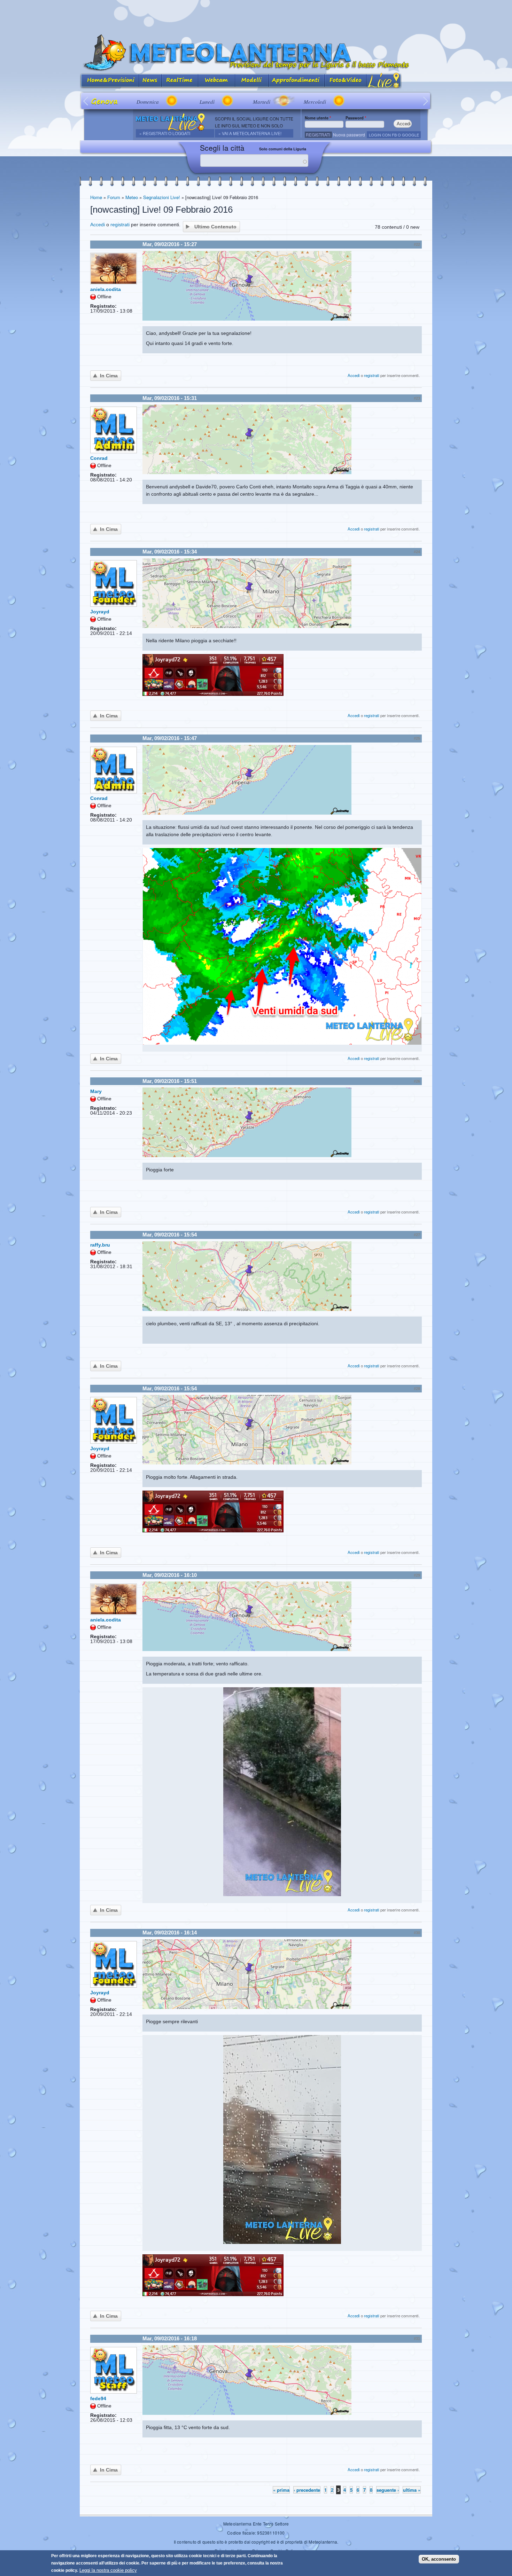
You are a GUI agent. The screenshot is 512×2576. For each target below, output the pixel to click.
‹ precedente (307, 2490)
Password (356, 118)
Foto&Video (346, 81)
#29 (417, 1575)
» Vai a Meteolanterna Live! (250, 133)
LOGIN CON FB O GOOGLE (394, 135)
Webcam (217, 81)
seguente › (388, 2490)
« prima (281, 2490)
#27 (417, 1235)
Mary (96, 1091)
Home (96, 197)
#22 (417, 244)
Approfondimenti (297, 81)
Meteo (132, 197)
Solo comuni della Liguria (283, 149)
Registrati (318, 135)
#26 (417, 1081)
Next (426, 101)
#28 (417, 1389)
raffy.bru (100, 1245)
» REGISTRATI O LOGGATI (165, 133)
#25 (417, 738)
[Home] (256, 53)
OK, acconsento (439, 2559)
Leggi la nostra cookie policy (108, 2570)
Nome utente (318, 118)
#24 (417, 552)
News (150, 81)
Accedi (98, 225)
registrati (120, 225)
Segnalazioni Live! (162, 197)
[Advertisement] (256, 16)
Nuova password (349, 135)
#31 (417, 2339)
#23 (417, 398)
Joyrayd (100, 612)
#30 (417, 1933)
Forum (114, 197)
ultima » (412, 2490)
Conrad (99, 458)
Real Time (180, 81)
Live (384, 81)
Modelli (252, 81)
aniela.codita (106, 289)
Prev (86, 101)
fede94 (98, 2398)
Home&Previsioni (109, 81)
